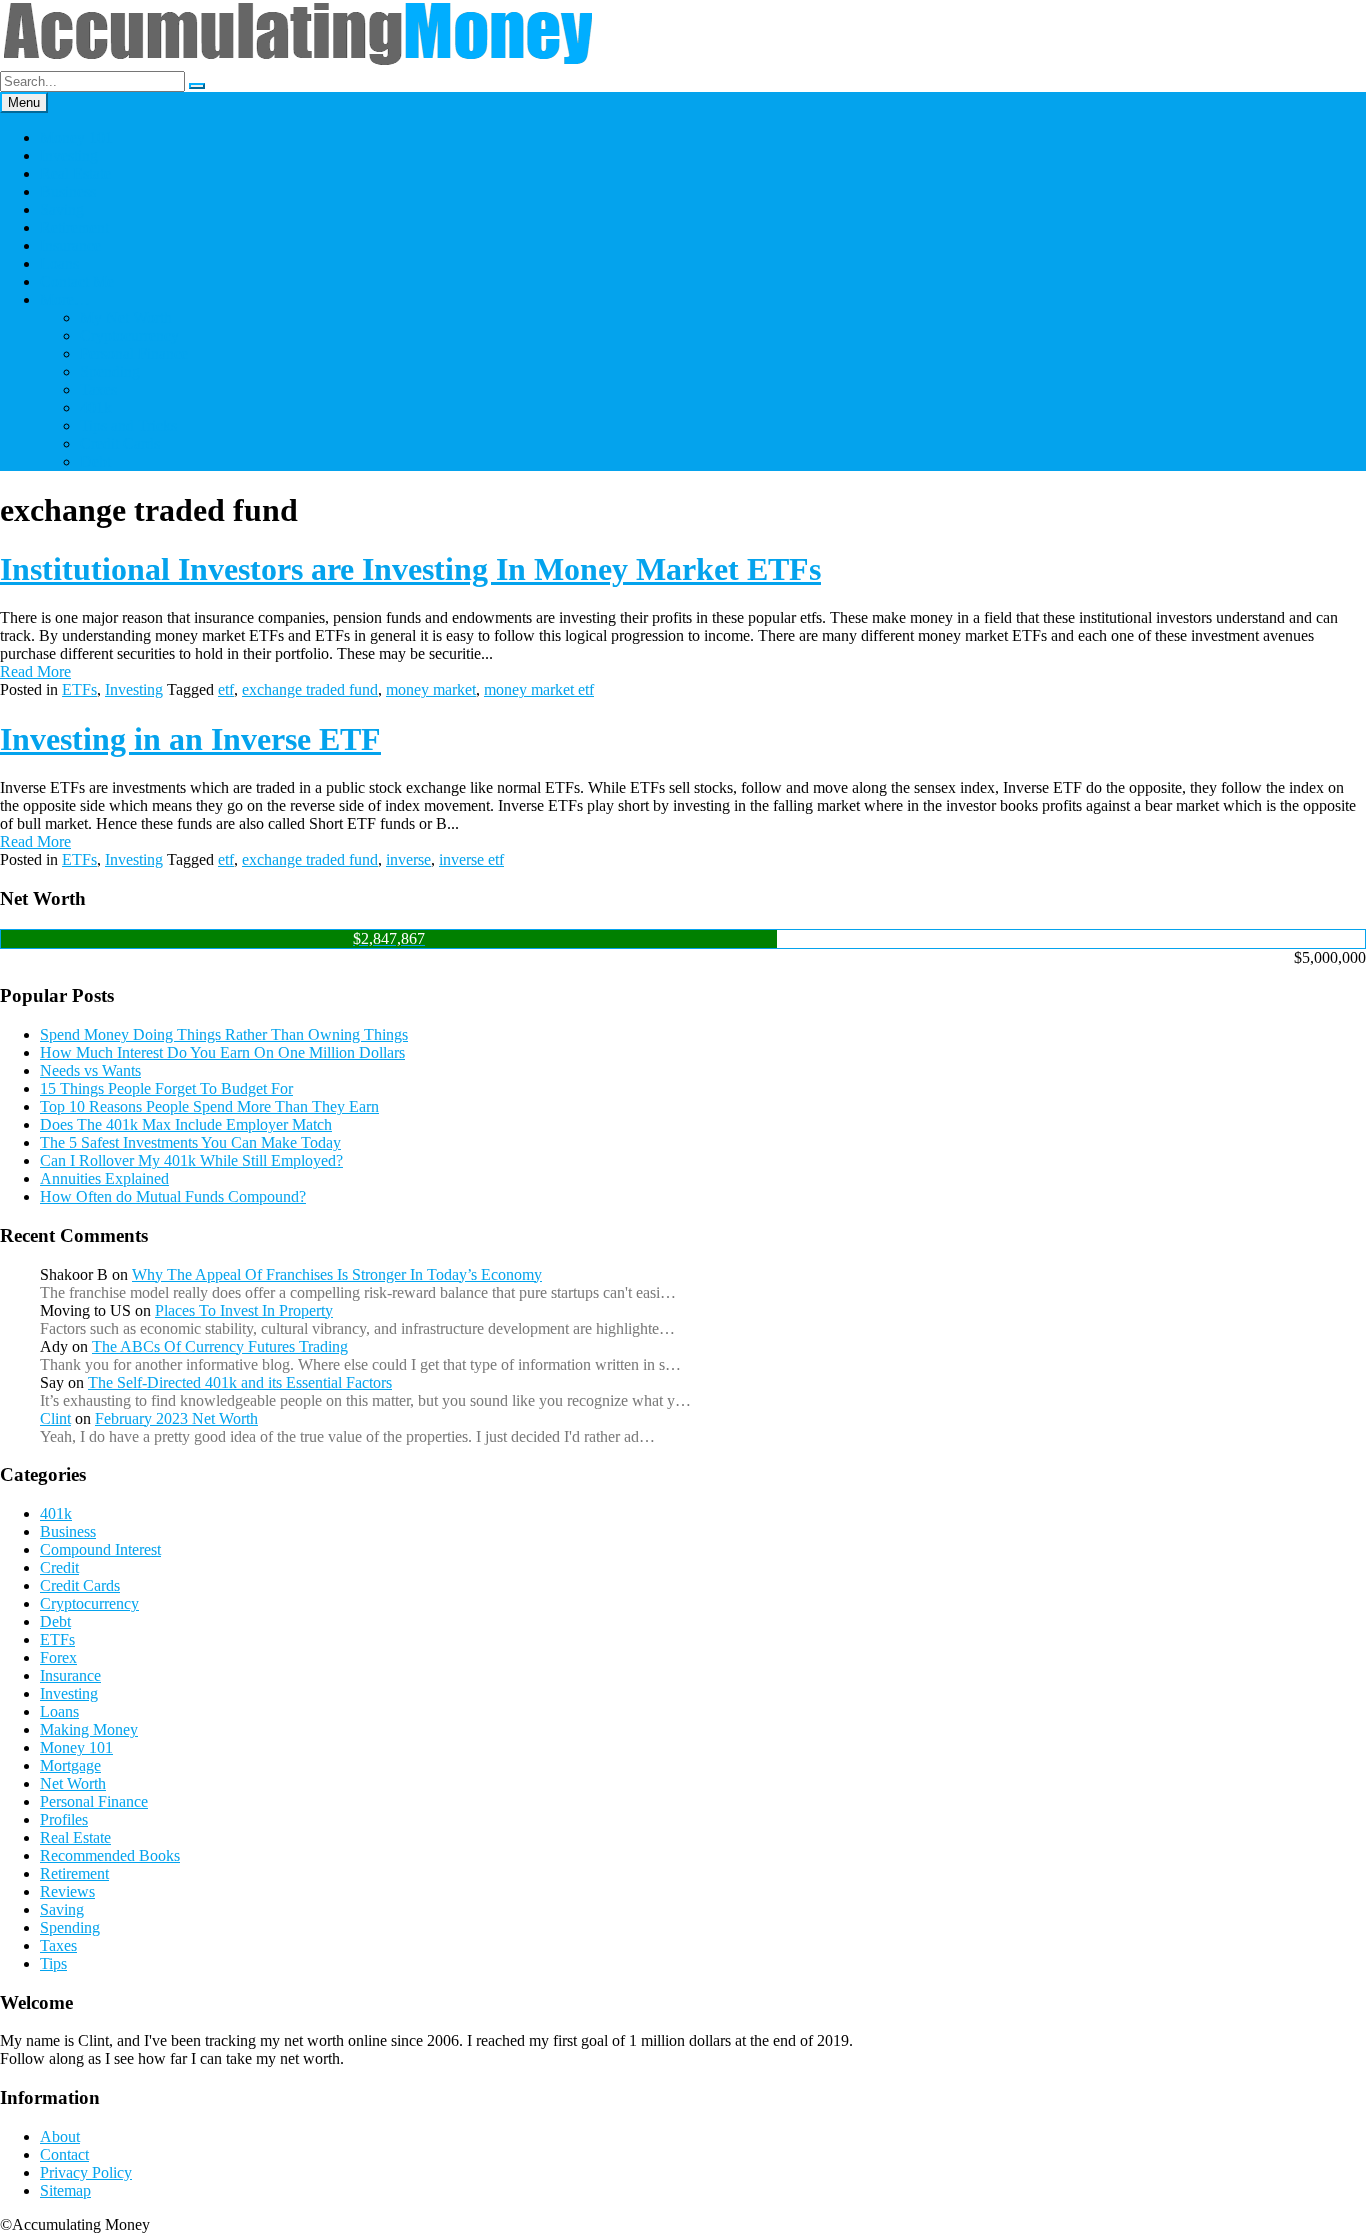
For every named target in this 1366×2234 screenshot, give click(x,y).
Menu (24, 102)
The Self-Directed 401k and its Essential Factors (240, 1382)
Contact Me (77, 281)
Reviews (67, 1891)
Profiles (64, 1819)
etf (226, 689)
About (60, 2136)
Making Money (89, 1729)
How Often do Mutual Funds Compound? (173, 1196)
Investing (69, 155)
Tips (53, 1963)
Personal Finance (134, 353)
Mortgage (70, 1765)
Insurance (70, 245)
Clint (55, 1418)
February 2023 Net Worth (176, 1418)
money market (431, 689)
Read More (35, 671)
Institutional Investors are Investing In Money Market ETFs (410, 569)
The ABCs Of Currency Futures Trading (220, 1346)
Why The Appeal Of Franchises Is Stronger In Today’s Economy (337, 1274)
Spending (110, 371)
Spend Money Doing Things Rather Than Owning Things (224, 1034)
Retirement (74, 227)
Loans (59, 263)
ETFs (79, 689)
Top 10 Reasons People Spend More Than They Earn (209, 1106)
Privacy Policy (86, 2172)
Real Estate (75, 173)
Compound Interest (100, 1549)
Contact (64, 2154)
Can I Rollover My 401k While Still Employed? (191, 1160)
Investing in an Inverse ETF (190, 739)
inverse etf (471, 859)
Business (68, 191)
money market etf (539, 689)
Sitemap (65, 2190)
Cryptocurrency (129, 335)
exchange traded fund (310, 689)
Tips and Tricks (128, 425)
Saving (62, 209)
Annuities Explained (104, 1178)
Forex (58, 1657)
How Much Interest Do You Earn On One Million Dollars (222, 1052)
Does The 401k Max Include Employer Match (186, 1124)
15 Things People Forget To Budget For (166, 1088)
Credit (59, 1567)
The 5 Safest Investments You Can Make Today (190, 1142)
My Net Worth (126, 317)
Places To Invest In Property (244, 1310)
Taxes (98, 389)
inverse (408, 859)
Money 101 (76, 137)
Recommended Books (110, 1855)
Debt (95, 461)
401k (96, 407)
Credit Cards (120, 443)
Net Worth (73, 1783)
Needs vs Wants (90, 1070)
